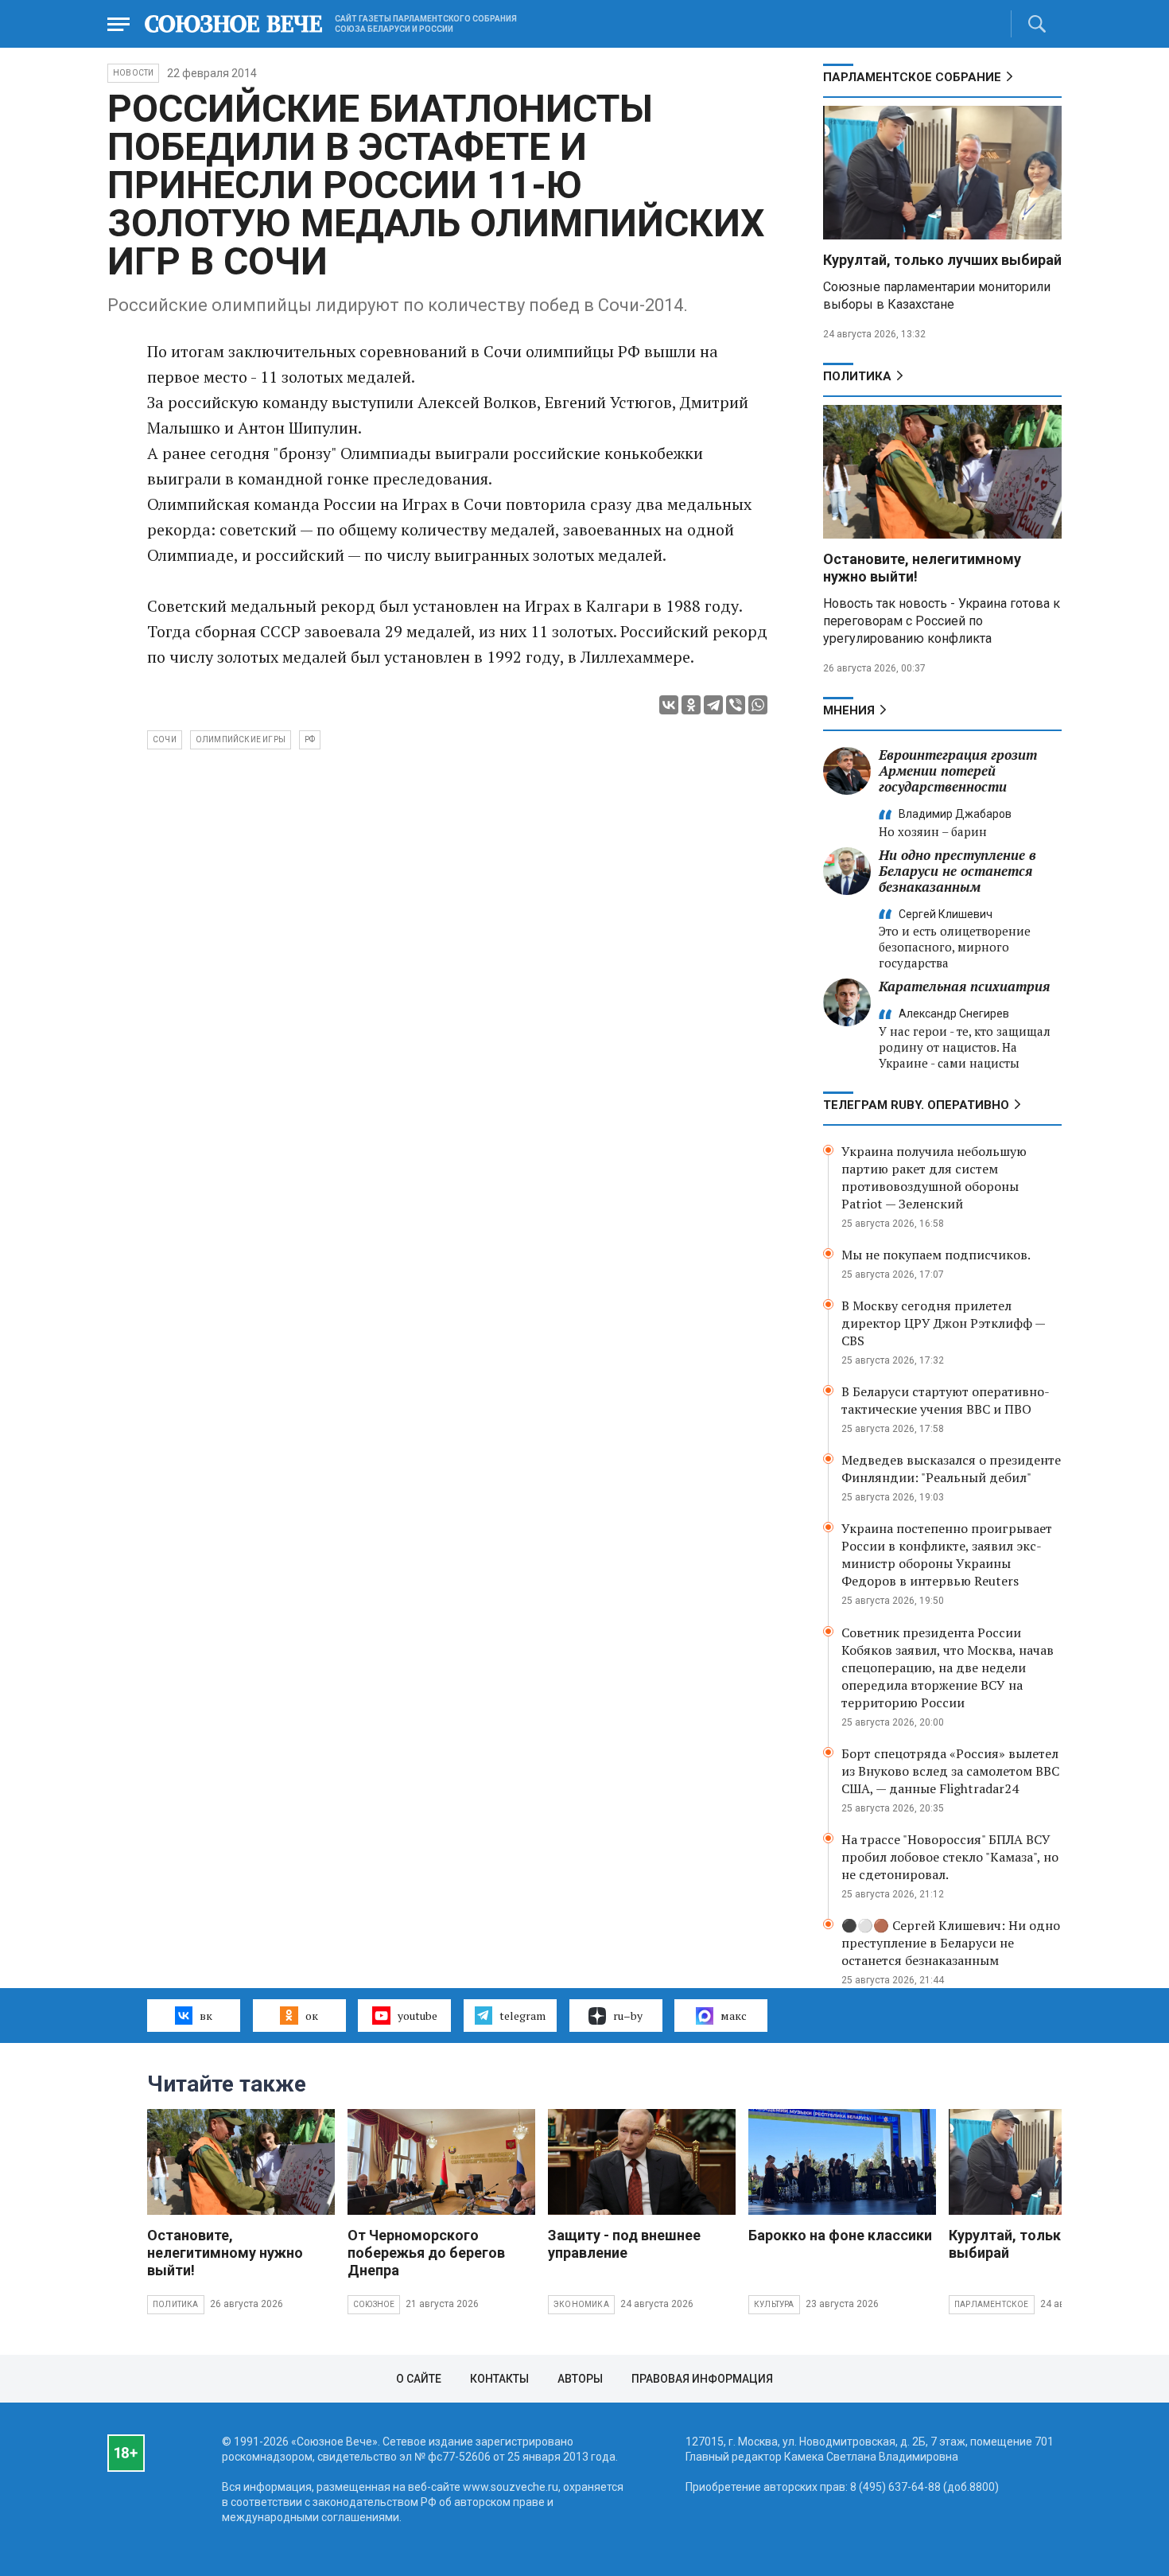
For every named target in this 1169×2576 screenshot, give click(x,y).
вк (206, 2016)
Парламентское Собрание (912, 77)
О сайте (419, 2379)
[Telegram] (713, 705)
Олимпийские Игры (241, 739)
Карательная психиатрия (964, 986)
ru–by (628, 2016)
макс (734, 2016)
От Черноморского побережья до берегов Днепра (426, 2253)
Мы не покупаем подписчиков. (936, 1255)
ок (312, 2016)
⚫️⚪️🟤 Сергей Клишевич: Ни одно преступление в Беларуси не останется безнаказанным (951, 1943)
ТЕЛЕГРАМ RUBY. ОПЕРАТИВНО (916, 1105)
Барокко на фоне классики (840, 2235)
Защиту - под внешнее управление (624, 2244)
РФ (310, 739)
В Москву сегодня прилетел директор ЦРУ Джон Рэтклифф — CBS (943, 1323)
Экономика (581, 2304)
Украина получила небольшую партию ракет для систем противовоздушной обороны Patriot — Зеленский (934, 1177)
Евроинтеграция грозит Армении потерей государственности (958, 770)
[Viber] (736, 705)
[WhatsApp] (758, 705)
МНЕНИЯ (849, 710)
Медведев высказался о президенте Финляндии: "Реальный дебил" (951, 1469)
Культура (774, 2304)
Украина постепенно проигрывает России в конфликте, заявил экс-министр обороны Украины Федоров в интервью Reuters (947, 1555)
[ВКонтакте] (669, 705)
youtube (417, 2016)
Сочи (165, 739)
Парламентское (992, 2304)
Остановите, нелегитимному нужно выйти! (225, 2253)
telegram (522, 2016)
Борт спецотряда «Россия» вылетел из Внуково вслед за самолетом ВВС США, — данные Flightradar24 (950, 1771)
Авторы (580, 2379)
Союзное (374, 2304)
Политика (857, 376)
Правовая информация (702, 2379)
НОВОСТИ (133, 73)
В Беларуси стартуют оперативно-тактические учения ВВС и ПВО (946, 1400)
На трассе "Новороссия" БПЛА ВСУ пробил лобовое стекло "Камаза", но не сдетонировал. (950, 1857)
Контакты (499, 2379)
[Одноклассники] (691, 705)
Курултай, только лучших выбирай (942, 260)
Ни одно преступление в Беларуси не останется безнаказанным (957, 871)
